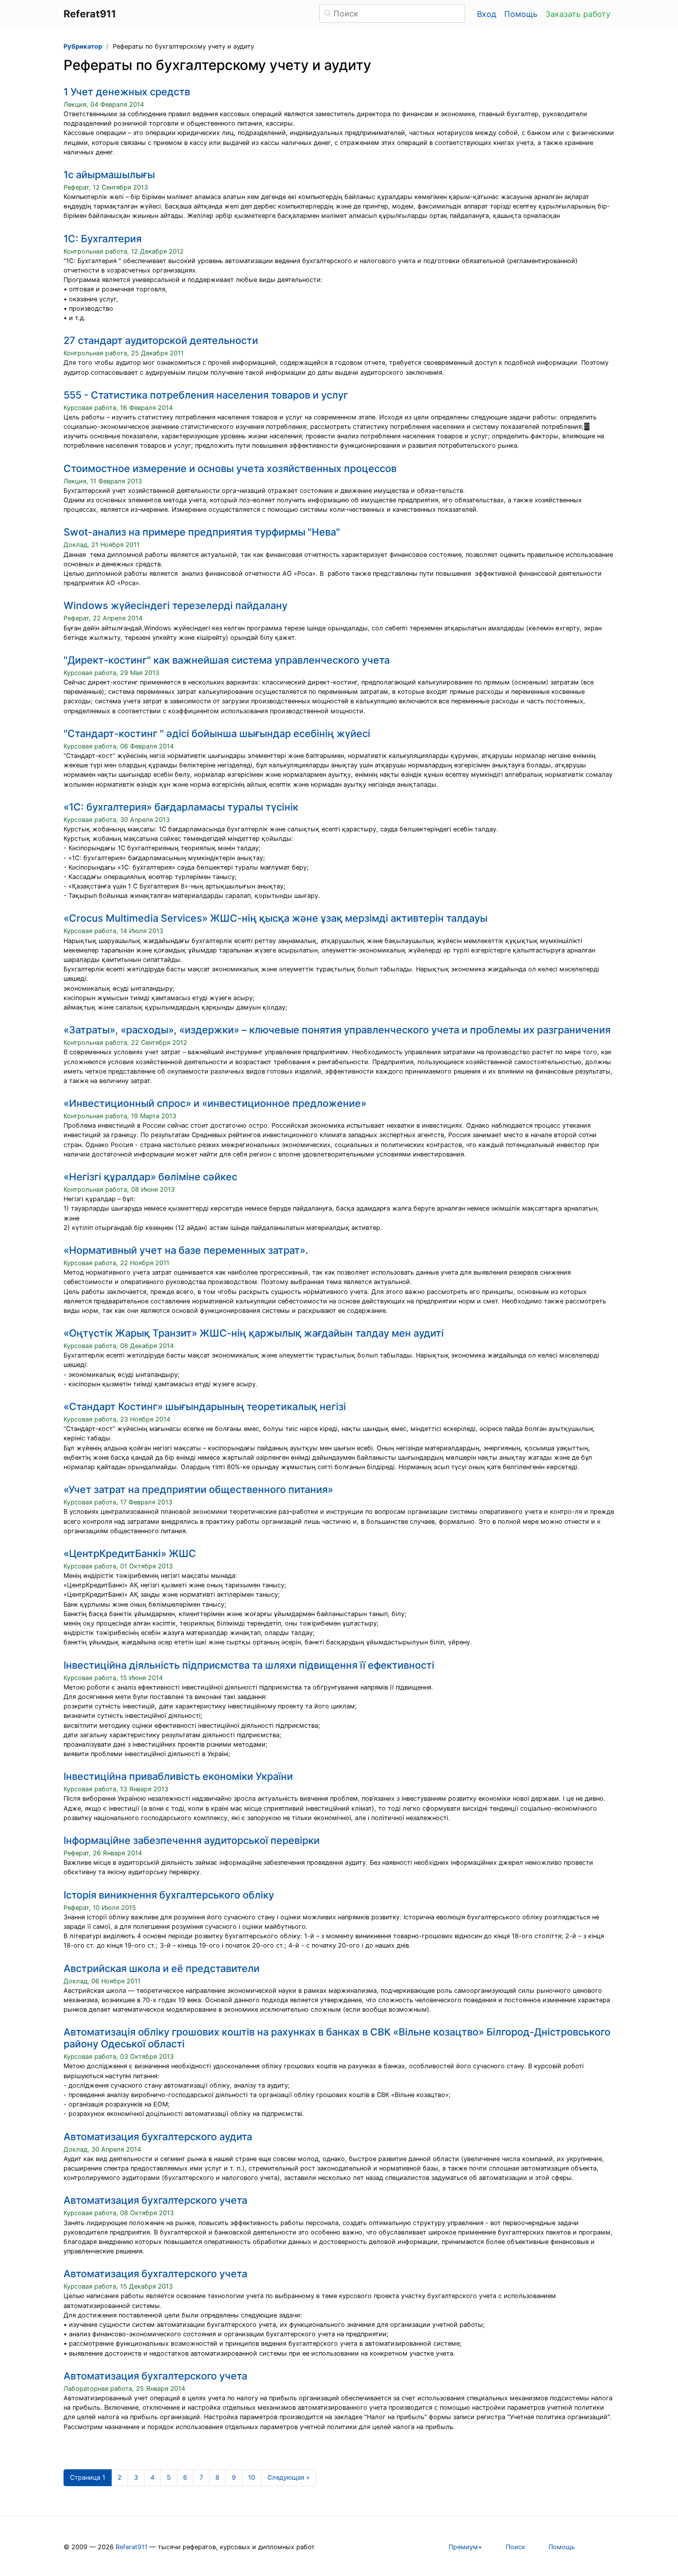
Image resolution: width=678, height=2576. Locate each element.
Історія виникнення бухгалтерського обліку (169, 1895)
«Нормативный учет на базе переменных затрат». (186, 1250)
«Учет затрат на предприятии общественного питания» (198, 1490)
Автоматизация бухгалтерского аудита (158, 2137)
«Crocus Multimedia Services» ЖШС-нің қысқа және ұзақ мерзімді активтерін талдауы (275, 918)
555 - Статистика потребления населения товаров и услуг (206, 395)
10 (252, 2477)
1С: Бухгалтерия (102, 239)
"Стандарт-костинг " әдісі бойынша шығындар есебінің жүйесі (217, 734)
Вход (487, 14)
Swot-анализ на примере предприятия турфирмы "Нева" (202, 532)
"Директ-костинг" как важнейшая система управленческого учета (227, 660)
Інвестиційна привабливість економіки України (178, 1776)
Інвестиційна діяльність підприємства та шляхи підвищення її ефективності (249, 1665)
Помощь (521, 14)
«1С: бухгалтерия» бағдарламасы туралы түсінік (181, 807)
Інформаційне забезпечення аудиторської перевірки (192, 1840)
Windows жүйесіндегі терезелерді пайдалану (175, 606)
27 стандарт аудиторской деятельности (161, 340)
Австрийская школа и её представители (162, 1968)
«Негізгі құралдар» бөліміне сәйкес (150, 1177)
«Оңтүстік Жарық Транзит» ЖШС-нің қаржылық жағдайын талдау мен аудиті (254, 1333)
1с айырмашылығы (109, 175)
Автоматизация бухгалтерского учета (155, 2200)
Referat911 (132, 2547)
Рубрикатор (83, 46)
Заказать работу (578, 14)
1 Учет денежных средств (127, 92)
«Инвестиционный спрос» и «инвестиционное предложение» (215, 1103)
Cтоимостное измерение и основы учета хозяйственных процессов (230, 469)
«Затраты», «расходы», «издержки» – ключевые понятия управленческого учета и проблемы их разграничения (337, 1030)
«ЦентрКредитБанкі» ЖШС (130, 1554)
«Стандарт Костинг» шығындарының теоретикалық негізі (205, 1407)
